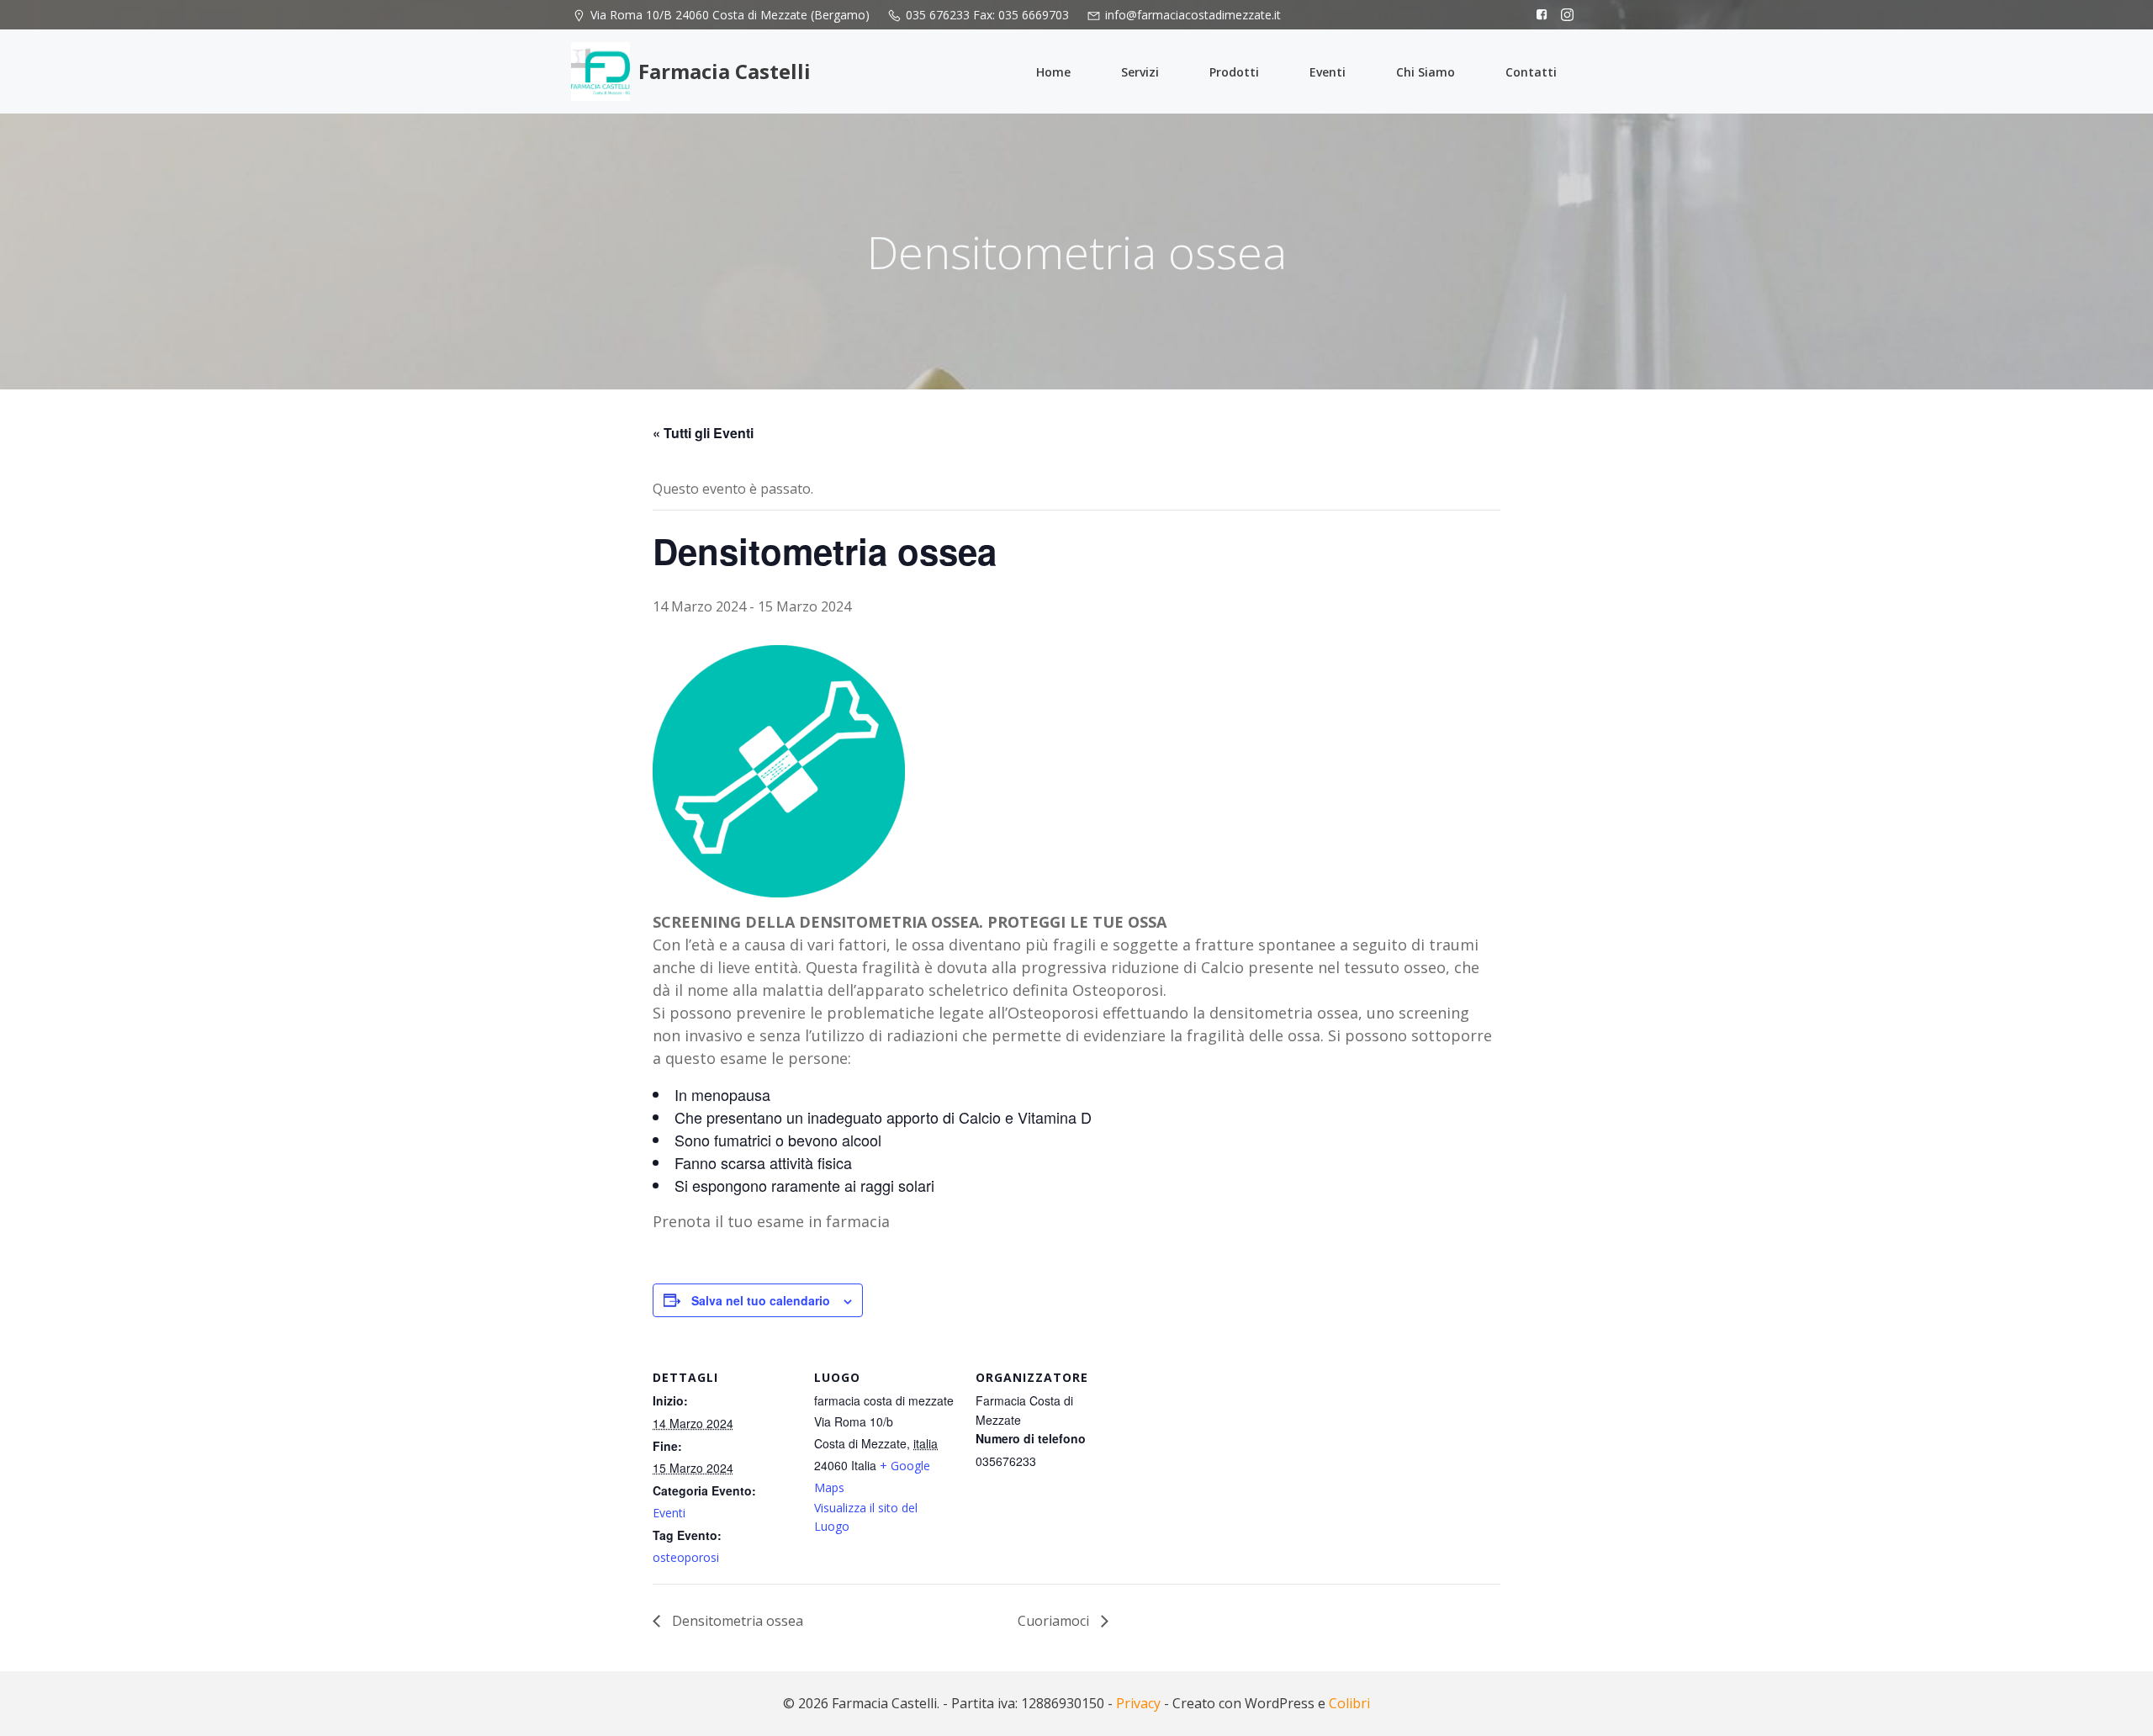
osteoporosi (686, 1557)
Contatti (1531, 72)
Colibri (1349, 1703)
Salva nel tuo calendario (761, 1300)
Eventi (1328, 72)
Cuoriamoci (1055, 1621)
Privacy (1138, 1703)
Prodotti (1234, 72)
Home (1053, 72)
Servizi (1140, 72)
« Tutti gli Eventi (703, 433)
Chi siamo (1426, 72)
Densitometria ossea (736, 1621)
